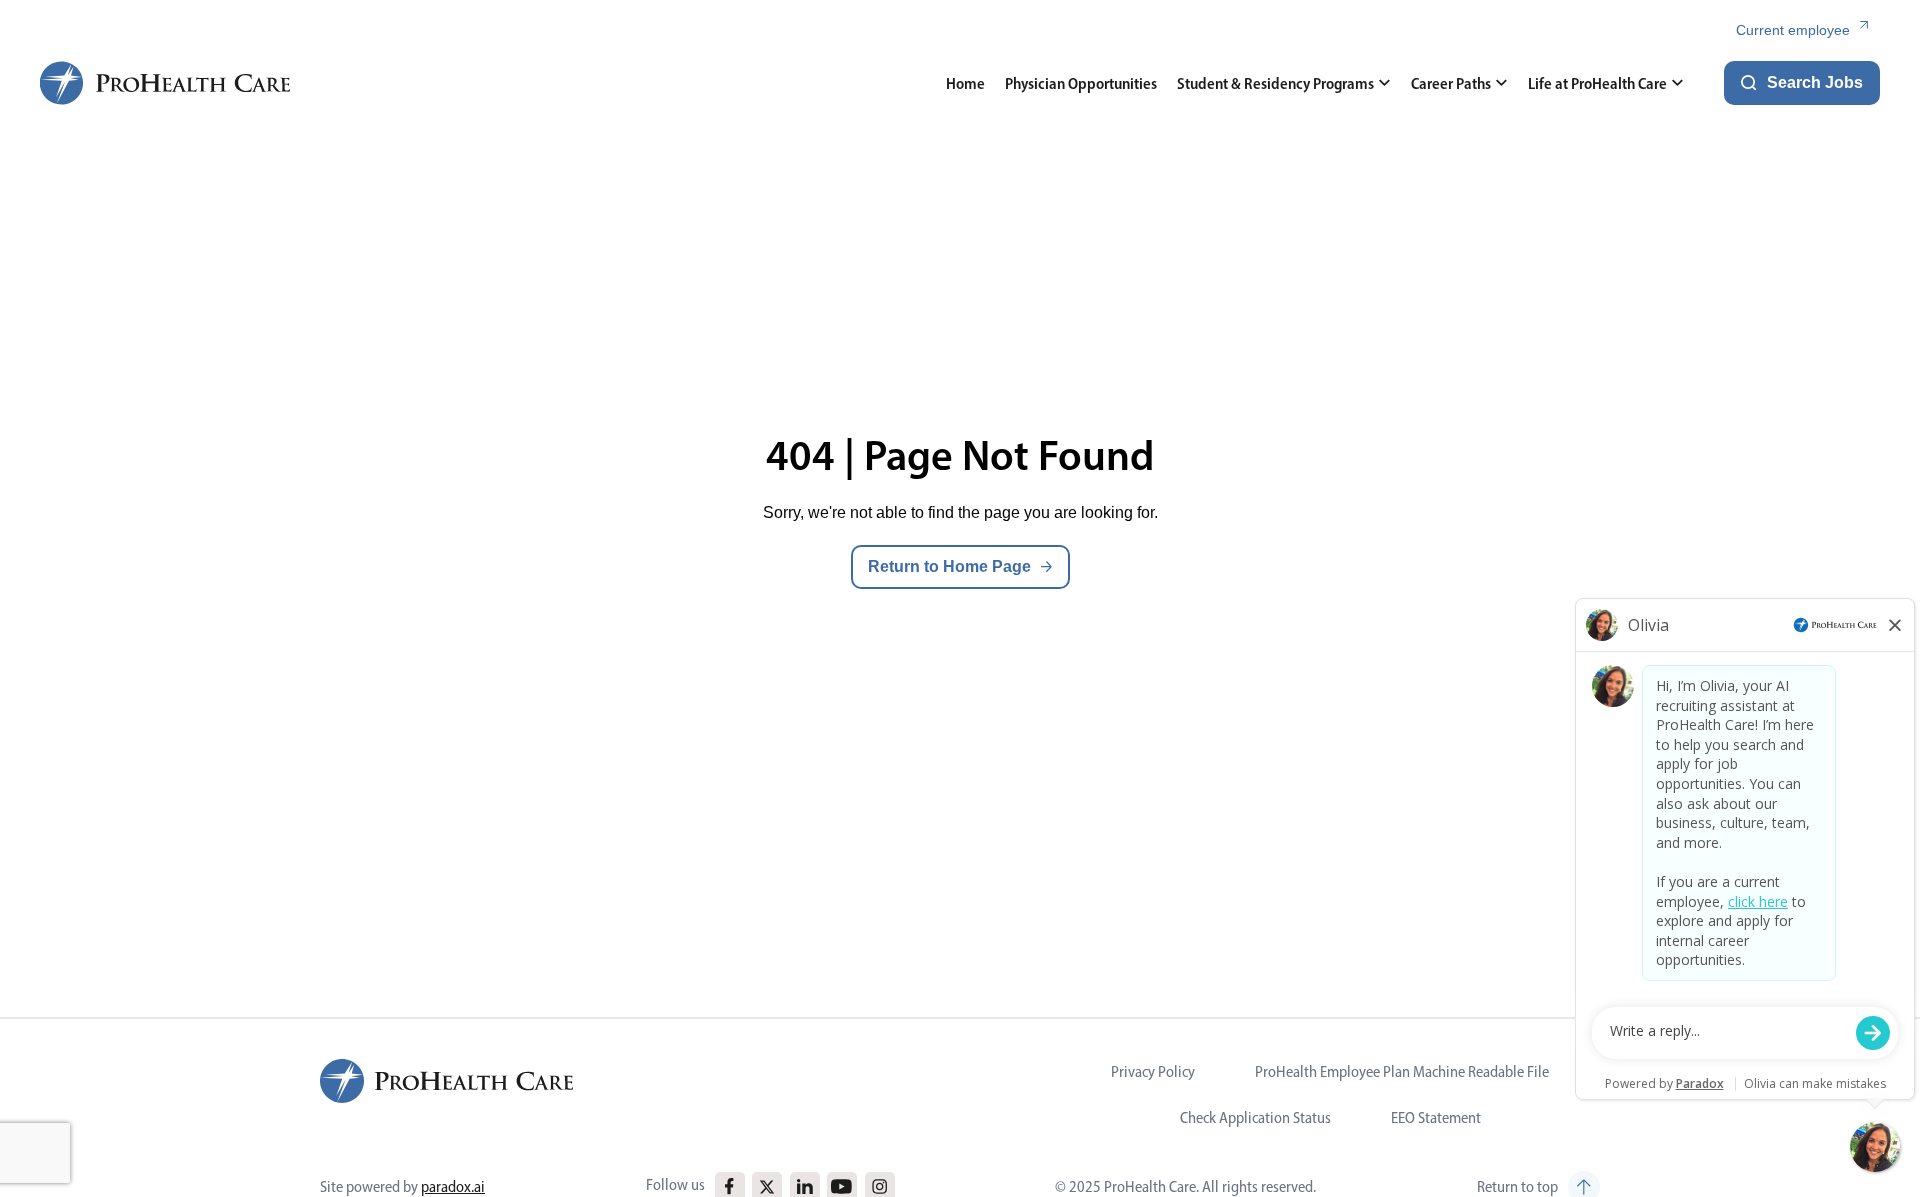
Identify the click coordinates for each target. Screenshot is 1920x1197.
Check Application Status (1255, 1117)
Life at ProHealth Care (1597, 83)
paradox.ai (453, 1186)
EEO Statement (1436, 1117)
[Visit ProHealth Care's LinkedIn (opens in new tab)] (805, 1186)
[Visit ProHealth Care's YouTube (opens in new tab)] (841, 1186)
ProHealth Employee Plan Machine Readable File (1402, 1071)
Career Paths (1451, 83)
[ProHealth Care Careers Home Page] (166, 83)
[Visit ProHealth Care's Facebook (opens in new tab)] (729, 1186)
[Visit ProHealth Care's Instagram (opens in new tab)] (879, 1186)
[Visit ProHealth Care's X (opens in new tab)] (767, 1187)
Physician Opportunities (1081, 83)
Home (965, 83)
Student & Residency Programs (1275, 83)
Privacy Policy (1153, 1071)
